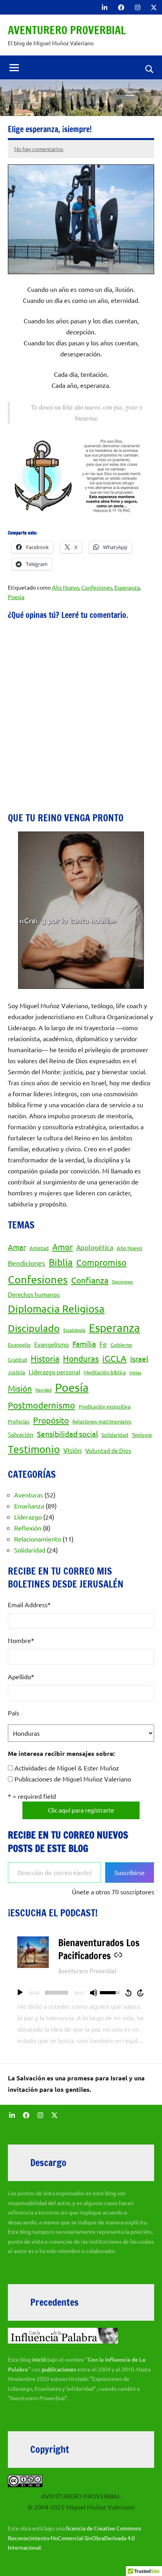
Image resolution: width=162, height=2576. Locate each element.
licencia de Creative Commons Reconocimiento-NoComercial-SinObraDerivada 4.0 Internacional (75, 2538)
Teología (142, 1435)
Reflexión (28, 1528)
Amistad (39, 1248)
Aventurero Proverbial (87, 1971)
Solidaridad (115, 1435)
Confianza (90, 1280)
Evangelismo (52, 1344)
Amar (17, 1247)
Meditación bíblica (105, 1372)
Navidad (43, 1390)
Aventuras (29, 1495)
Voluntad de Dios (108, 1450)
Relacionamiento (38, 1539)
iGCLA (114, 1358)
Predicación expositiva (105, 1406)
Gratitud (17, 1360)
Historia (45, 1358)
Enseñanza (29, 1506)
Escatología (74, 1330)
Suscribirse (130, 1872)
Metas (135, 1372)
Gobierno (121, 1345)
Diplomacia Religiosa (56, 1309)
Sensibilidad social (67, 1434)
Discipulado (34, 1328)
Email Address (29, 1604)
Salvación (21, 1434)
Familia (84, 1344)
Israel (139, 1359)
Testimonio (34, 1449)
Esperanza (127, 587)
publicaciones (59, 2369)
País (14, 1713)
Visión (73, 1450)
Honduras (81, 1358)
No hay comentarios (39, 149)
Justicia (17, 1372)
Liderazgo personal (54, 1372)
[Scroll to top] (146, 2560)
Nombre (21, 1640)
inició (40, 2359)
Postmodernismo (41, 1405)
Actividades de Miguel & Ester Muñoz (67, 1768)
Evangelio (19, 1345)
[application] (81, 1993)
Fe (103, 1344)
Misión (20, 1388)
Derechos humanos (34, 1294)
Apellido (21, 1676)
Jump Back (128, 1993)
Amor (63, 1247)
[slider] (57, 1993)
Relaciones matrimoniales (102, 1421)
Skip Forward (141, 1993)
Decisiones (122, 1282)
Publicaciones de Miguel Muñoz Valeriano (73, 1779)
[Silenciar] (94, 1993)
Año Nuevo (65, 587)
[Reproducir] (20, 1993)
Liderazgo (28, 1517)
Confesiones (97, 587)
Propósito (51, 1420)
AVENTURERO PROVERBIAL (67, 30)
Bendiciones (27, 1263)
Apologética (95, 1247)
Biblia (61, 1262)
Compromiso (101, 1262)
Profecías (19, 1421)
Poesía (16, 597)
